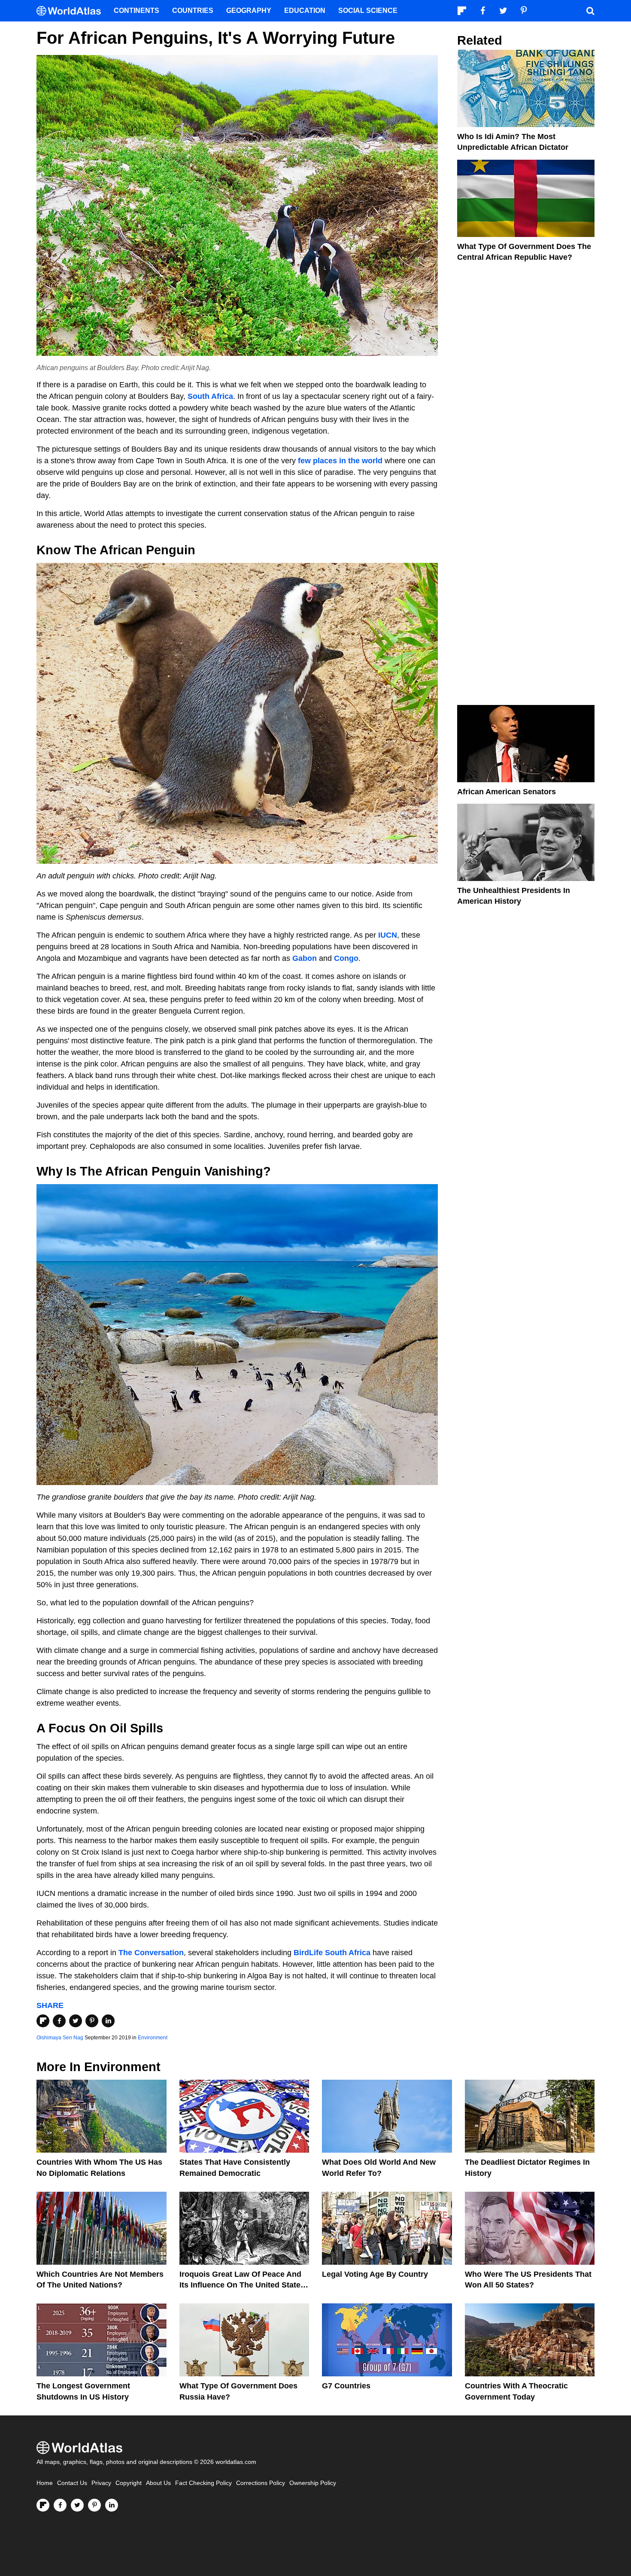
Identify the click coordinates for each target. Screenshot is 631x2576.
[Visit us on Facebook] (60, 2505)
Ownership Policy (313, 2483)
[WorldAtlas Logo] (72, 11)
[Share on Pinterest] (92, 2021)
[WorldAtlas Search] (590, 11)
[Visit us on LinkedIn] (112, 2505)
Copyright (129, 2483)
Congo (346, 958)
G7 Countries (346, 2386)
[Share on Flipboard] (43, 2021)
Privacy (101, 2483)
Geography (249, 11)
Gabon (305, 958)
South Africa (210, 396)
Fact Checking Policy (203, 2483)
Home (45, 2483)
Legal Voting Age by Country (375, 2274)
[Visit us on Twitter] (77, 2505)
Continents (137, 11)
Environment (153, 2038)
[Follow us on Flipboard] (43, 2505)
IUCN (388, 935)
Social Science (368, 11)
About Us (158, 2483)
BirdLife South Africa (332, 1953)
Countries (193, 11)
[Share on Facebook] (59, 2021)
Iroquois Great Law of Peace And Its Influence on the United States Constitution (242, 2285)
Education (305, 11)
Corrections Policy (261, 2483)
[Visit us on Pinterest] (94, 2505)
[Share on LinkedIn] (108, 2021)
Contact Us (72, 2483)
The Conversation (151, 1953)
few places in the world (340, 461)
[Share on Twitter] (76, 2021)
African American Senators (507, 792)
